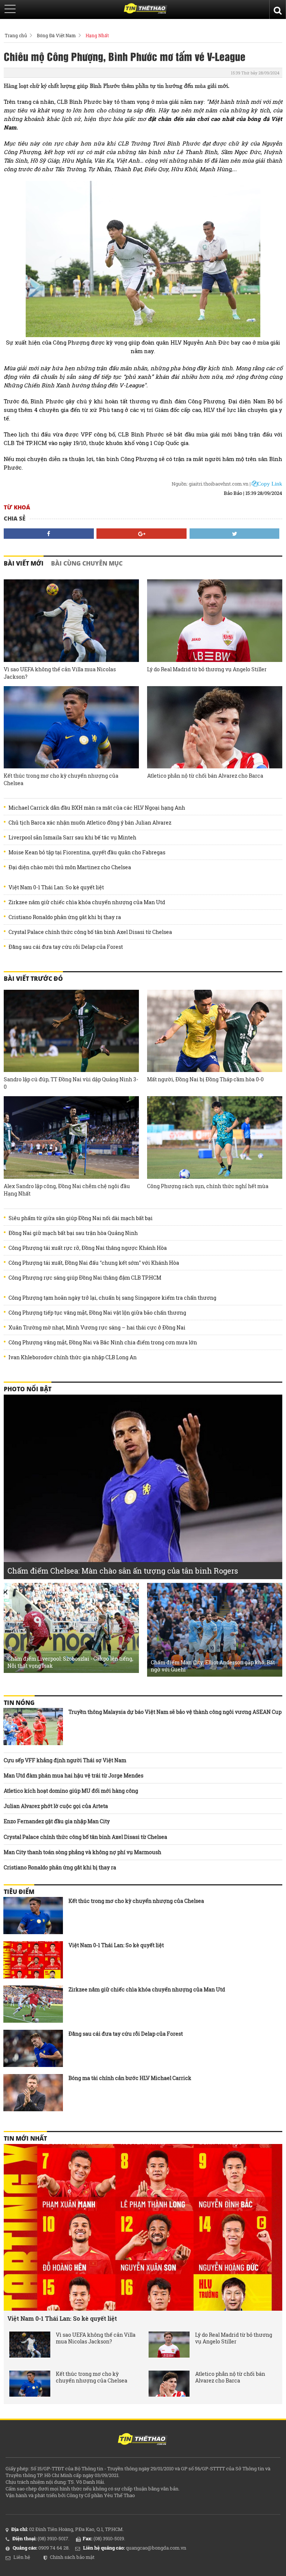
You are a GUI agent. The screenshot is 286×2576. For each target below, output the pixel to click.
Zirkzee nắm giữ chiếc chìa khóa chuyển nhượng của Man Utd (87, 902)
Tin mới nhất (25, 2138)
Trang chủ (16, 35)
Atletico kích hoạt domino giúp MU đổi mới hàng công (71, 1791)
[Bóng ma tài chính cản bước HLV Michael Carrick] (33, 2093)
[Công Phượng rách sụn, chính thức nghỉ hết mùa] (215, 1137)
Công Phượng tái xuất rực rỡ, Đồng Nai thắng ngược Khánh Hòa (88, 1248)
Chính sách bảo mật (72, 2557)
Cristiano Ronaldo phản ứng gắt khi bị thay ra (65, 917)
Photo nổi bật (28, 1389)
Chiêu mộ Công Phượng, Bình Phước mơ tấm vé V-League (125, 56)
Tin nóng (19, 1703)
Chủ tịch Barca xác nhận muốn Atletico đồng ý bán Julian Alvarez (90, 823)
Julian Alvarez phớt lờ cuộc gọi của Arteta (56, 1806)
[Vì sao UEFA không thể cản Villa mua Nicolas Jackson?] (71, 621)
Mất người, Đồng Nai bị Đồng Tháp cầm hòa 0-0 (205, 1079)
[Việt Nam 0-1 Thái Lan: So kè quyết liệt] (33, 1960)
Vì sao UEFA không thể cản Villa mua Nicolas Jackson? (60, 673)
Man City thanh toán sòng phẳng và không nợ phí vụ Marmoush (82, 1852)
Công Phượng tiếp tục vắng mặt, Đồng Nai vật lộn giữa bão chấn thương (97, 1313)
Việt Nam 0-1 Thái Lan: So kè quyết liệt (56, 887)
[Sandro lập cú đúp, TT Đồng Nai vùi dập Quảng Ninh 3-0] (71, 1031)
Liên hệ (22, 2557)
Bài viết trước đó (33, 979)
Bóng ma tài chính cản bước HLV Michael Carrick (130, 2078)
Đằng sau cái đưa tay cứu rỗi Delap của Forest (66, 947)
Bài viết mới (24, 563)
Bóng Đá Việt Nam (56, 35)
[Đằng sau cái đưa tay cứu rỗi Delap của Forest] (33, 2048)
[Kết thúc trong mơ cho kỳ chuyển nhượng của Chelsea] (71, 727)
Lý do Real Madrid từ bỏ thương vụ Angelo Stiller (207, 669)
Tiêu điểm (19, 1892)
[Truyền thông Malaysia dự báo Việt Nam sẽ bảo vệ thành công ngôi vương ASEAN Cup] (33, 1727)
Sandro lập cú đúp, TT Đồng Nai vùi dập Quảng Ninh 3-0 (71, 1083)
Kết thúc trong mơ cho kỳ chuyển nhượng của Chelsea (61, 779)
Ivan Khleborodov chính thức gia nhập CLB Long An (73, 1357)
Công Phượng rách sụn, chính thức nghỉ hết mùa (208, 1186)
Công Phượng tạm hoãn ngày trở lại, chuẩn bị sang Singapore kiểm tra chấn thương (112, 1298)
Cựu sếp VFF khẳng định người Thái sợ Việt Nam (65, 1760)
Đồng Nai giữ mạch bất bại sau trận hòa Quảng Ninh (73, 1233)
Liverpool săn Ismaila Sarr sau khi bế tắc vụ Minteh (72, 838)
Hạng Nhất (97, 35)
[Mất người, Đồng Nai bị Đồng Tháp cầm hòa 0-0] (215, 1031)
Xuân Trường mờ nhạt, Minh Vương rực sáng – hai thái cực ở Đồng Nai (97, 1328)
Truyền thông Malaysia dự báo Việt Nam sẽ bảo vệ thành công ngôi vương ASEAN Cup (175, 1712)
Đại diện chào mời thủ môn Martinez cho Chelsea (70, 867)
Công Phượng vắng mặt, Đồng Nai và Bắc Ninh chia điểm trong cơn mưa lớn (103, 1343)
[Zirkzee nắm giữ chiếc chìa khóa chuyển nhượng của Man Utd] (33, 2004)
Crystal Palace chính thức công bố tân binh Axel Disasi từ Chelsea (90, 932)
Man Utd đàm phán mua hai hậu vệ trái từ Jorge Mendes (74, 1775)
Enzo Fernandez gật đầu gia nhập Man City (57, 1821)
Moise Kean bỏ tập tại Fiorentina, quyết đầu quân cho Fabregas (87, 852)
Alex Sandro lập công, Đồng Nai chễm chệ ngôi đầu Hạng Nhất (67, 1190)
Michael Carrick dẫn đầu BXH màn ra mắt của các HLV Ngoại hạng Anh (97, 808)
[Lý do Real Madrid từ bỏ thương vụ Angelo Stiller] (215, 621)
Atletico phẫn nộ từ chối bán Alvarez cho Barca (205, 776)
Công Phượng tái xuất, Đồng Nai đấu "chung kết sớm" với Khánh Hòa (94, 1263)
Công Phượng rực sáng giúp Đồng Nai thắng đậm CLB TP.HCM (85, 1278)
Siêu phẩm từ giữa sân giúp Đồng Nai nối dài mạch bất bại (81, 1218)
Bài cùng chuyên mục (87, 563)
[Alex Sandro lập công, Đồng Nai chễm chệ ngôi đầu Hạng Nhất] (71, 1137)
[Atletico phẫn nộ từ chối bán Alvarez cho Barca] (215, 727)
